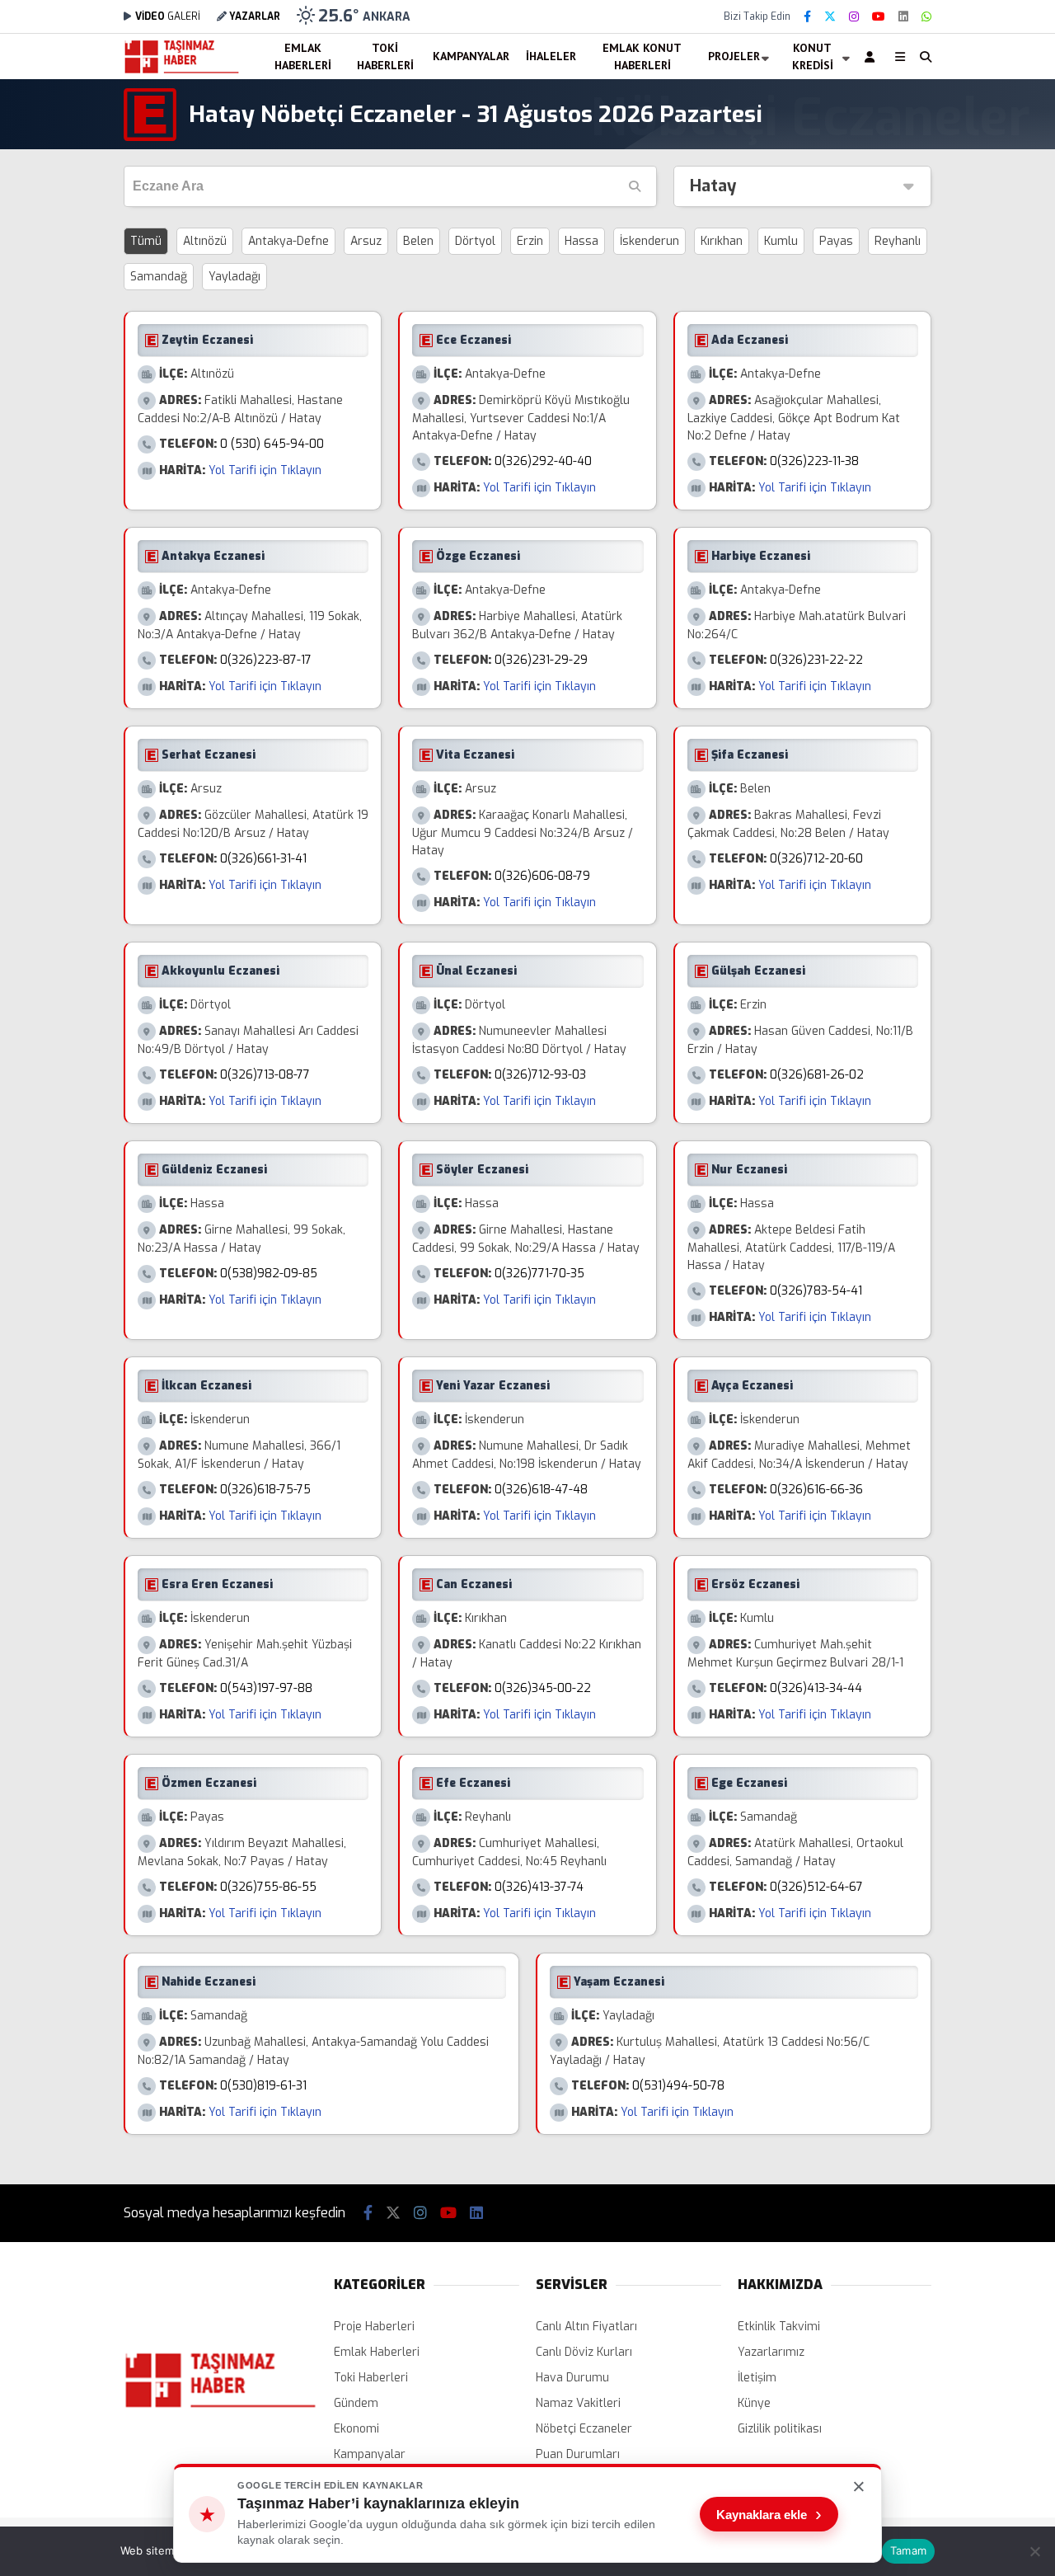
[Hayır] (1034, 2551)
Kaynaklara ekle (769, 2514)
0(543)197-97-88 (266, 1688)
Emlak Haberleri (303, 56)
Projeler (734, 56)
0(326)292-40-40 (543, 461)
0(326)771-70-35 (539, 1274)
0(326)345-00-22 (543, 1688)
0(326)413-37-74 (539, 1887)
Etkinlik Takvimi (779, 2327)
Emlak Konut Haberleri (642, 56)
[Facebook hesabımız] (807, 17)
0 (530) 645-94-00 (272, 444)
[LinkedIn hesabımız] (903, 17)
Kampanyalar (471, 56)
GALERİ (168, 16)
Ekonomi (356, 2429)
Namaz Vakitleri (578, 2403)
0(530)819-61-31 (263, 2086)
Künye (754, 2403)
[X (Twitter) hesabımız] (830, 17)
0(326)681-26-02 (817, 1075)
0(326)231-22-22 (816, 660)
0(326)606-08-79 (542, 876)
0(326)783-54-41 (816, 1291)
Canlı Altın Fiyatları (586, 2327)
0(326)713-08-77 (265, 1075)
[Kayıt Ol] (872, 56)
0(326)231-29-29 (541, 660)
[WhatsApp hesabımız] (926, 17)
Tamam (908, 2550)
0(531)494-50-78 (678, 2086)
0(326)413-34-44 (816, 1688)
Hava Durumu (572, 2378)
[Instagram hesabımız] (854, 17)
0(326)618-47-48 (541, 1490)
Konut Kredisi (813, 56)
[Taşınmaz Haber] (182, 71)
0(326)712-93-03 (540, 1075)
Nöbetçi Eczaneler (584, 2429)
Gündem (356, 2403)
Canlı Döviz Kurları (584, 2352)
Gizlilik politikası (780, 2429)
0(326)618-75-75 (265, 1490)
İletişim (757, 2378)
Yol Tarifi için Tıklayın (265, 470)
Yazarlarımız (771, 2352)
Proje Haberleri (374, 2327)
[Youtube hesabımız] (879, 17)
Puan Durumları (578, 2454)
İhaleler (551, 56)
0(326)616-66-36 (816, 1490)
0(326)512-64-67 (816, 1887)
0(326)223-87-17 (266, 660)
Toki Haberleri (385, 56)
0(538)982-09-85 (269, 1274)
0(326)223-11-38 (814, 461)
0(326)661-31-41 (263, 859)
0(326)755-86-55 (268, 1887)
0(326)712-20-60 (816, 859)
